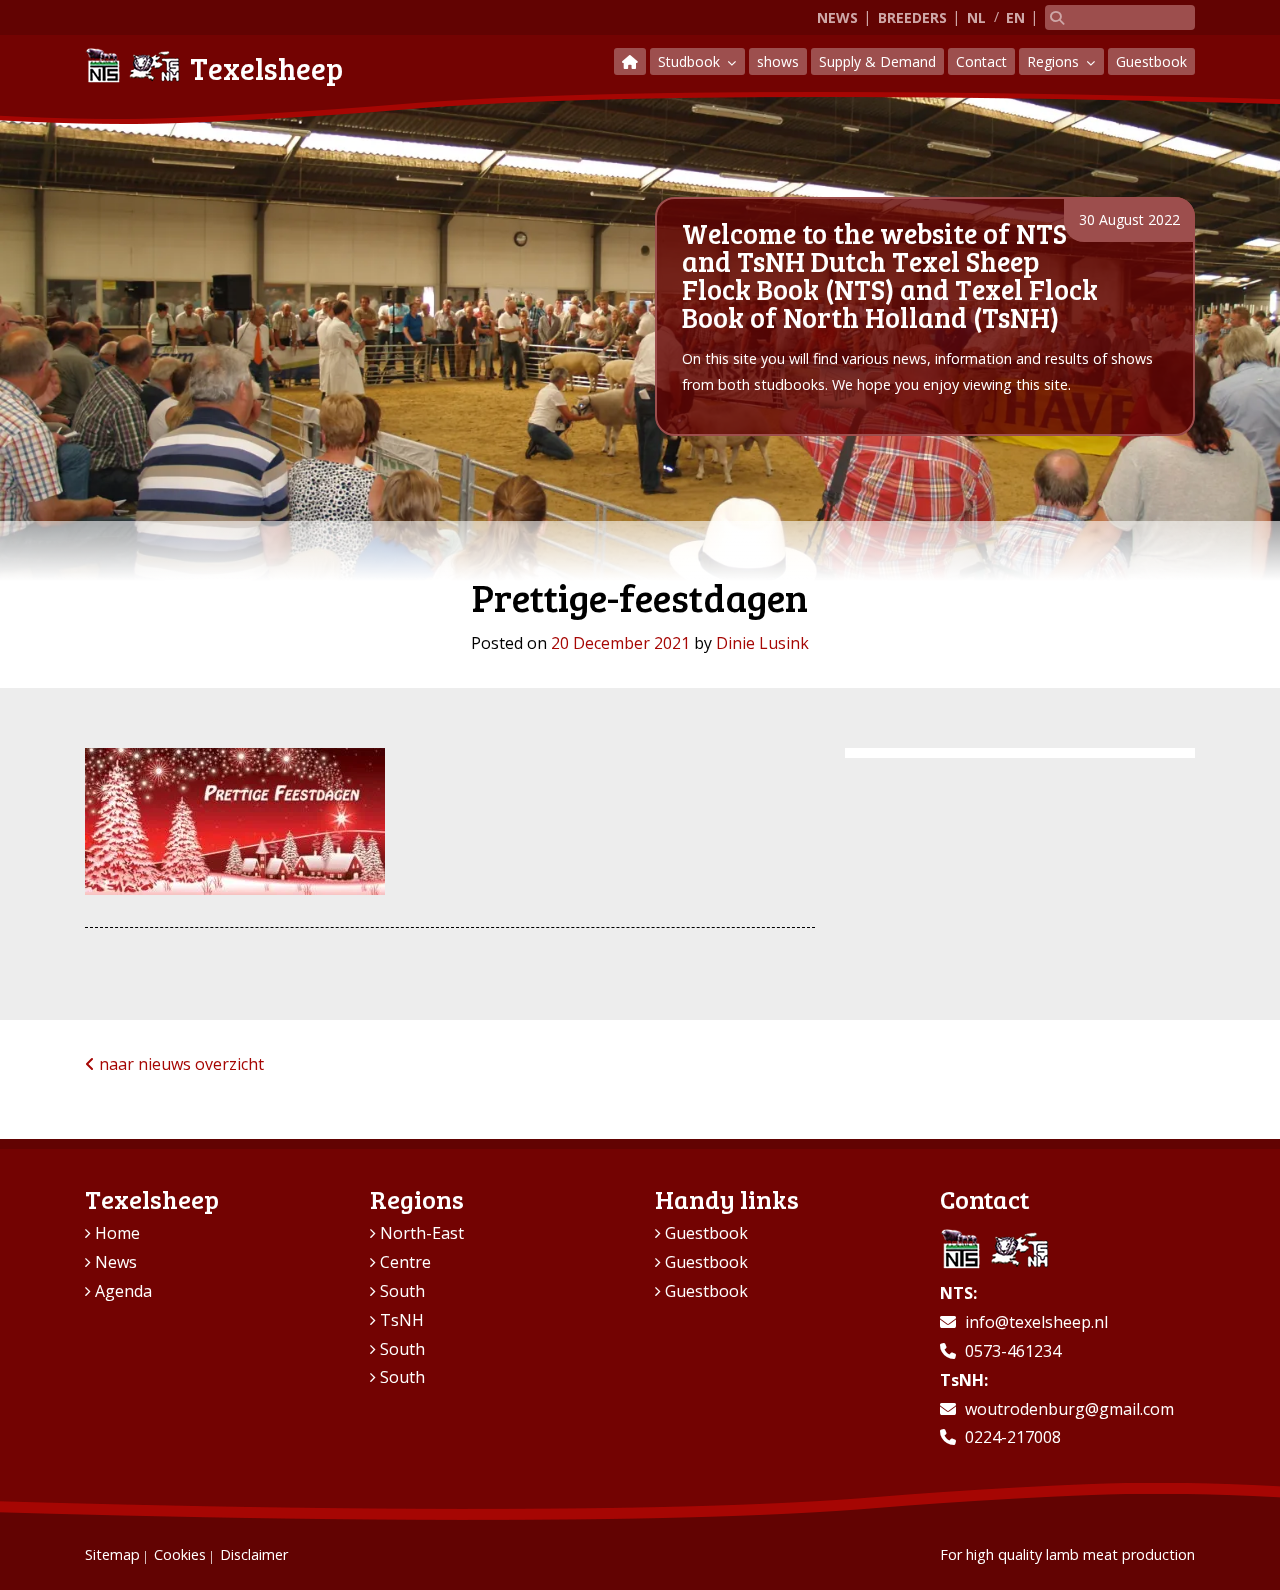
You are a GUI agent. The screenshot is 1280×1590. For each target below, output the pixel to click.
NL (976, 17)
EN (1015, 17)
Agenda (123, 1291)
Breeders (912, 17)
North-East (422, 1233)
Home (117, 1233)
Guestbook (1151, 61)
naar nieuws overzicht (179, 1064)
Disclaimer (254, 1554)
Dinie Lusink (762, 643)
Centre (405, 1262)
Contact (981, 61)
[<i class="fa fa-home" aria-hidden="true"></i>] (630, 61)
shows (778, 61)
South (402, 1291)
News (837, 17)
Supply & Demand (877, 61)
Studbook (691, 61)
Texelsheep (266, 68)
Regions (1055, 61)
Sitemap (112, 1554)
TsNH (402, 1320)
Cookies (180, 1554)
